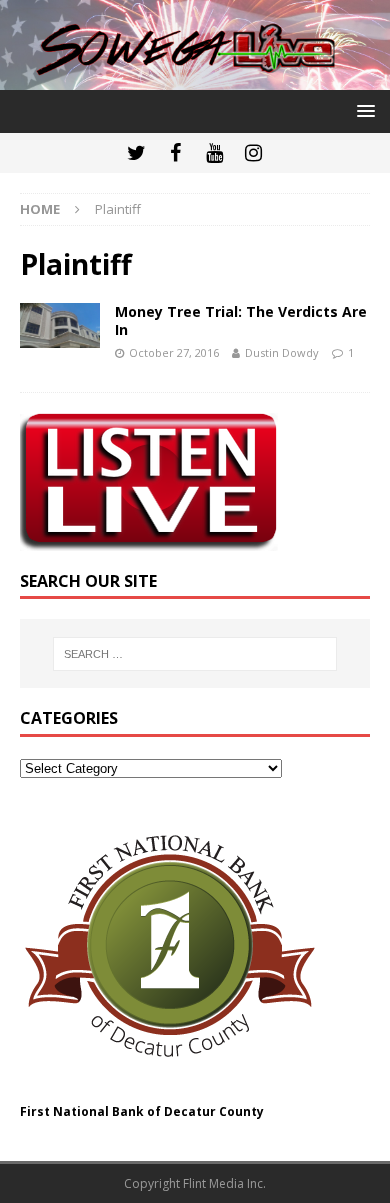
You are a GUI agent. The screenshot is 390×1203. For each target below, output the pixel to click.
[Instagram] (253, 153)
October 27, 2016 (174, 352)
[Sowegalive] (195, 78)
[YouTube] (214, 153)
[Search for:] (195, 654)
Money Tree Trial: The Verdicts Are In (241, 320)
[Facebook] (175, 153)
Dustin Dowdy (282, 352)
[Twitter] (136, 153)
